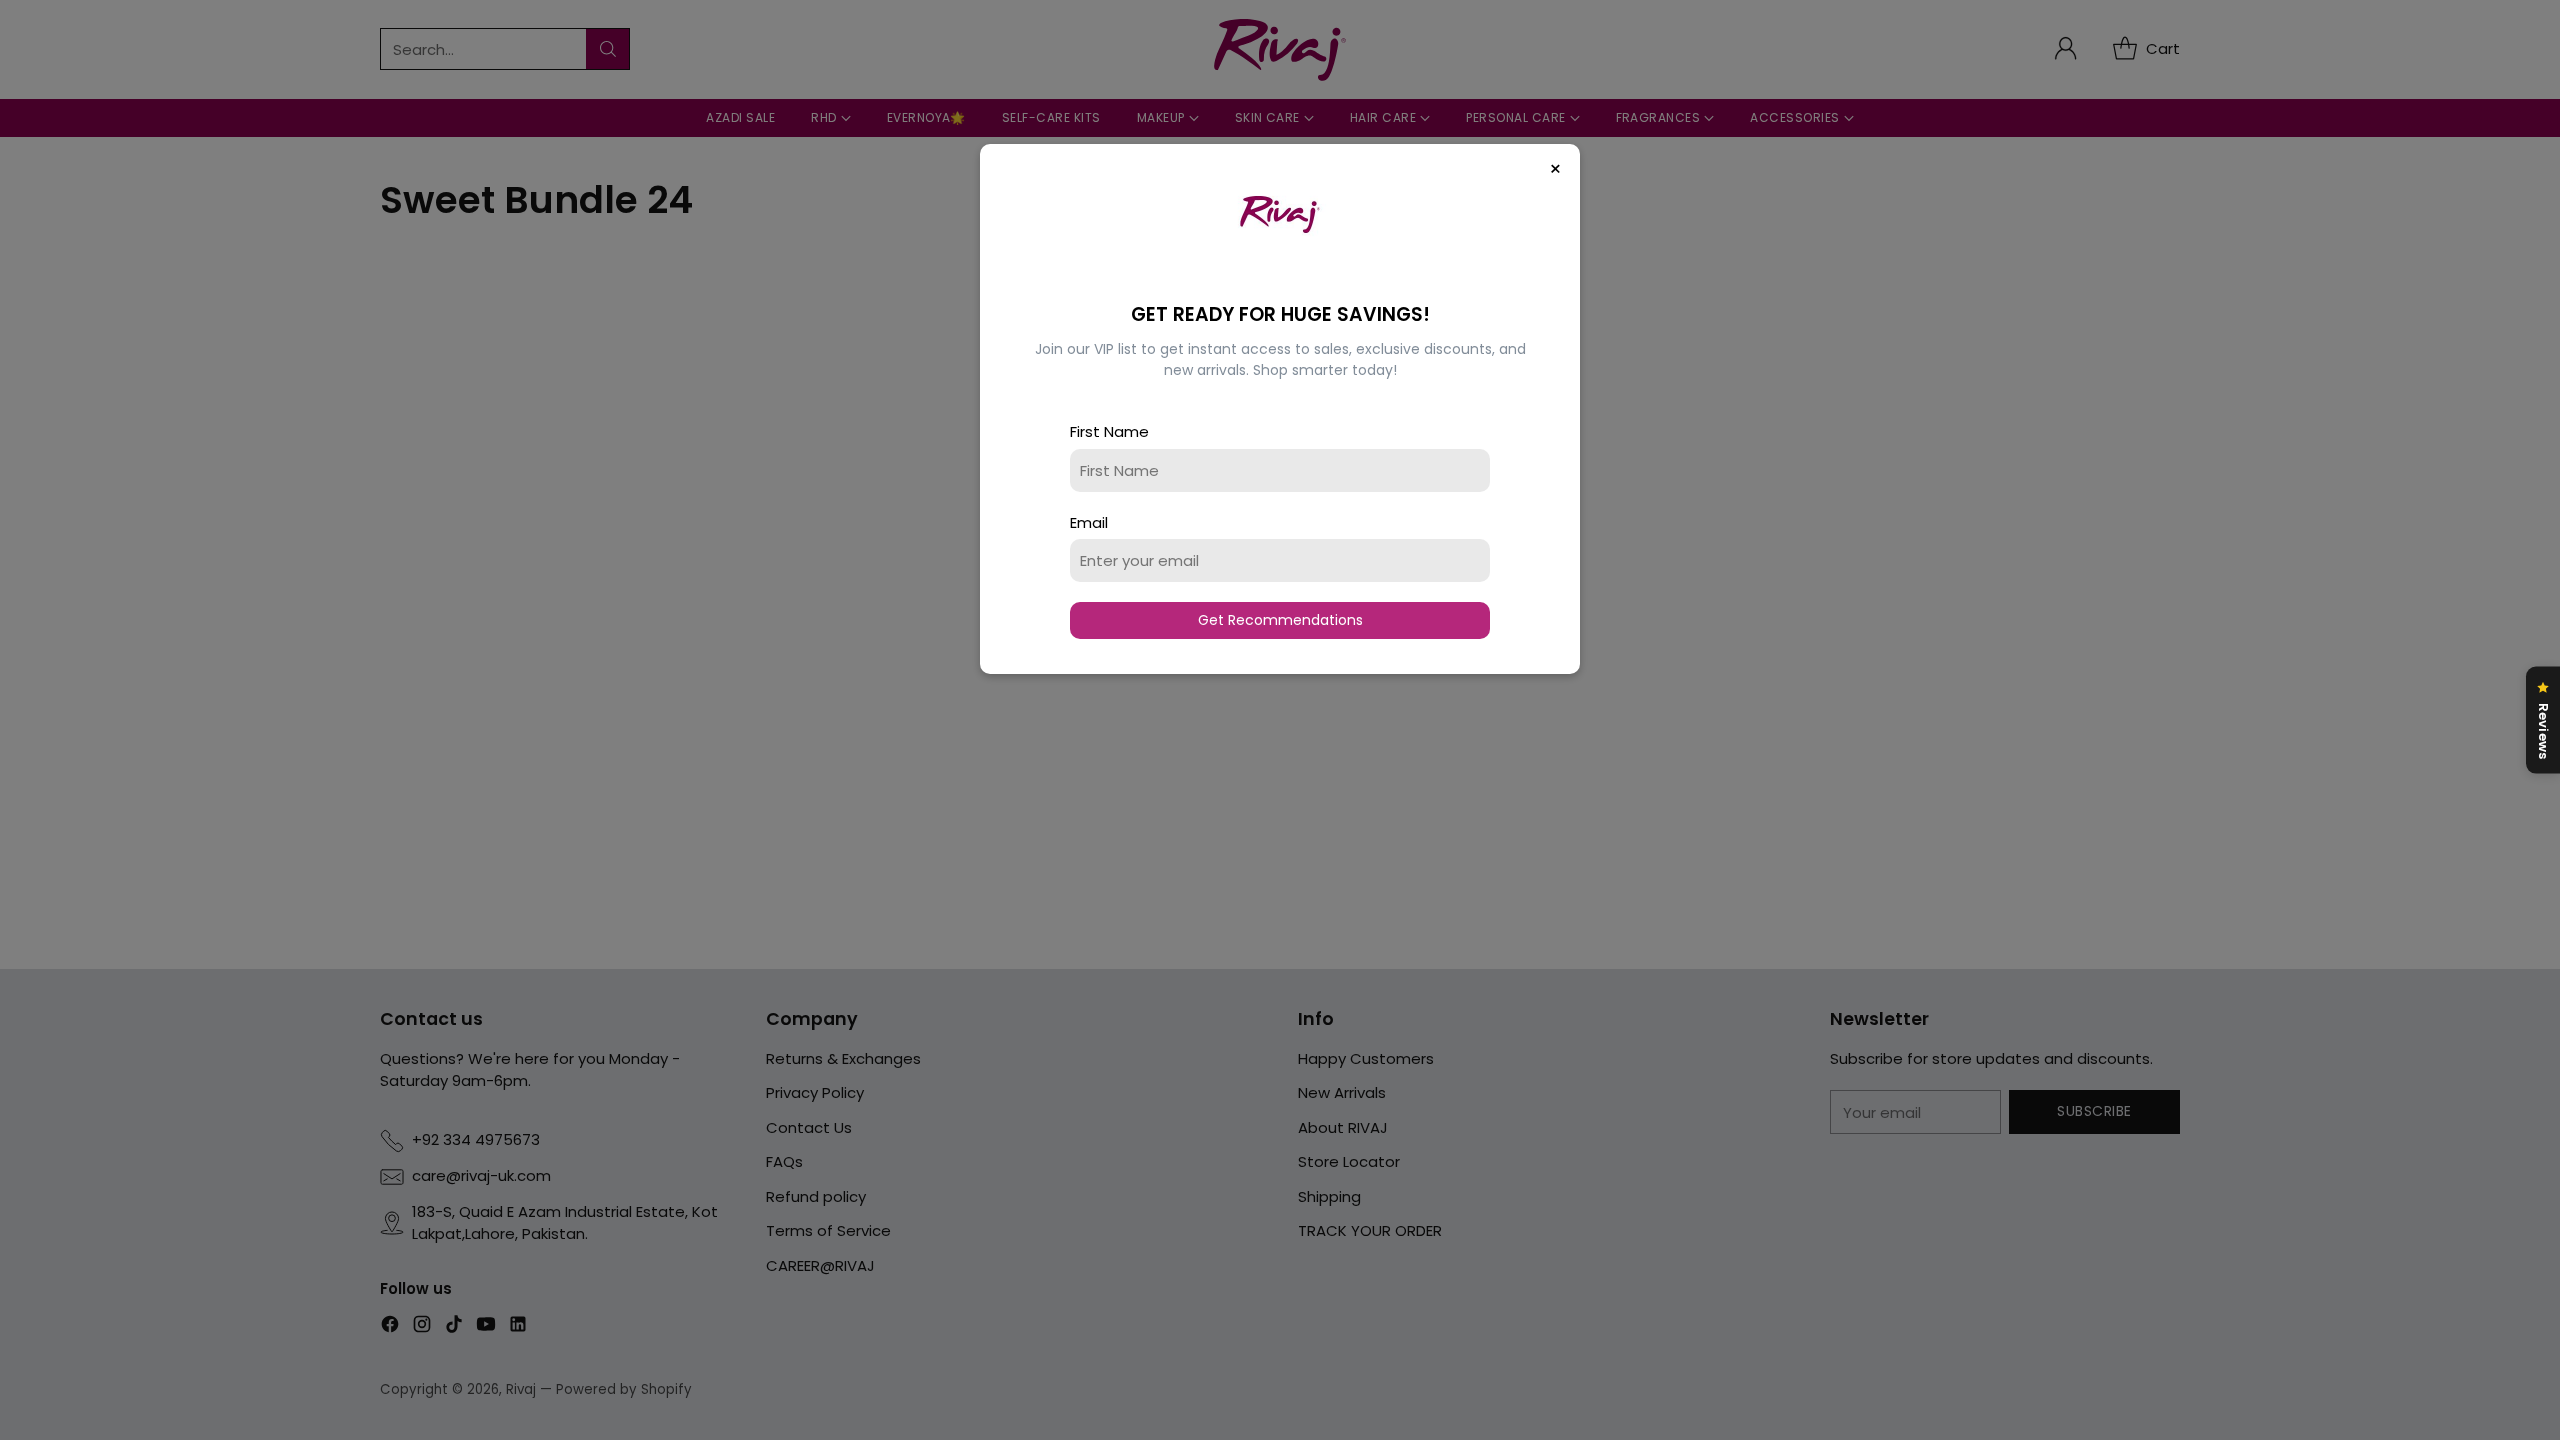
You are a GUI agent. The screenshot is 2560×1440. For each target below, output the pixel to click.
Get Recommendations (1280, 620)
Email (1089, 522)
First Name (1109, 431)
